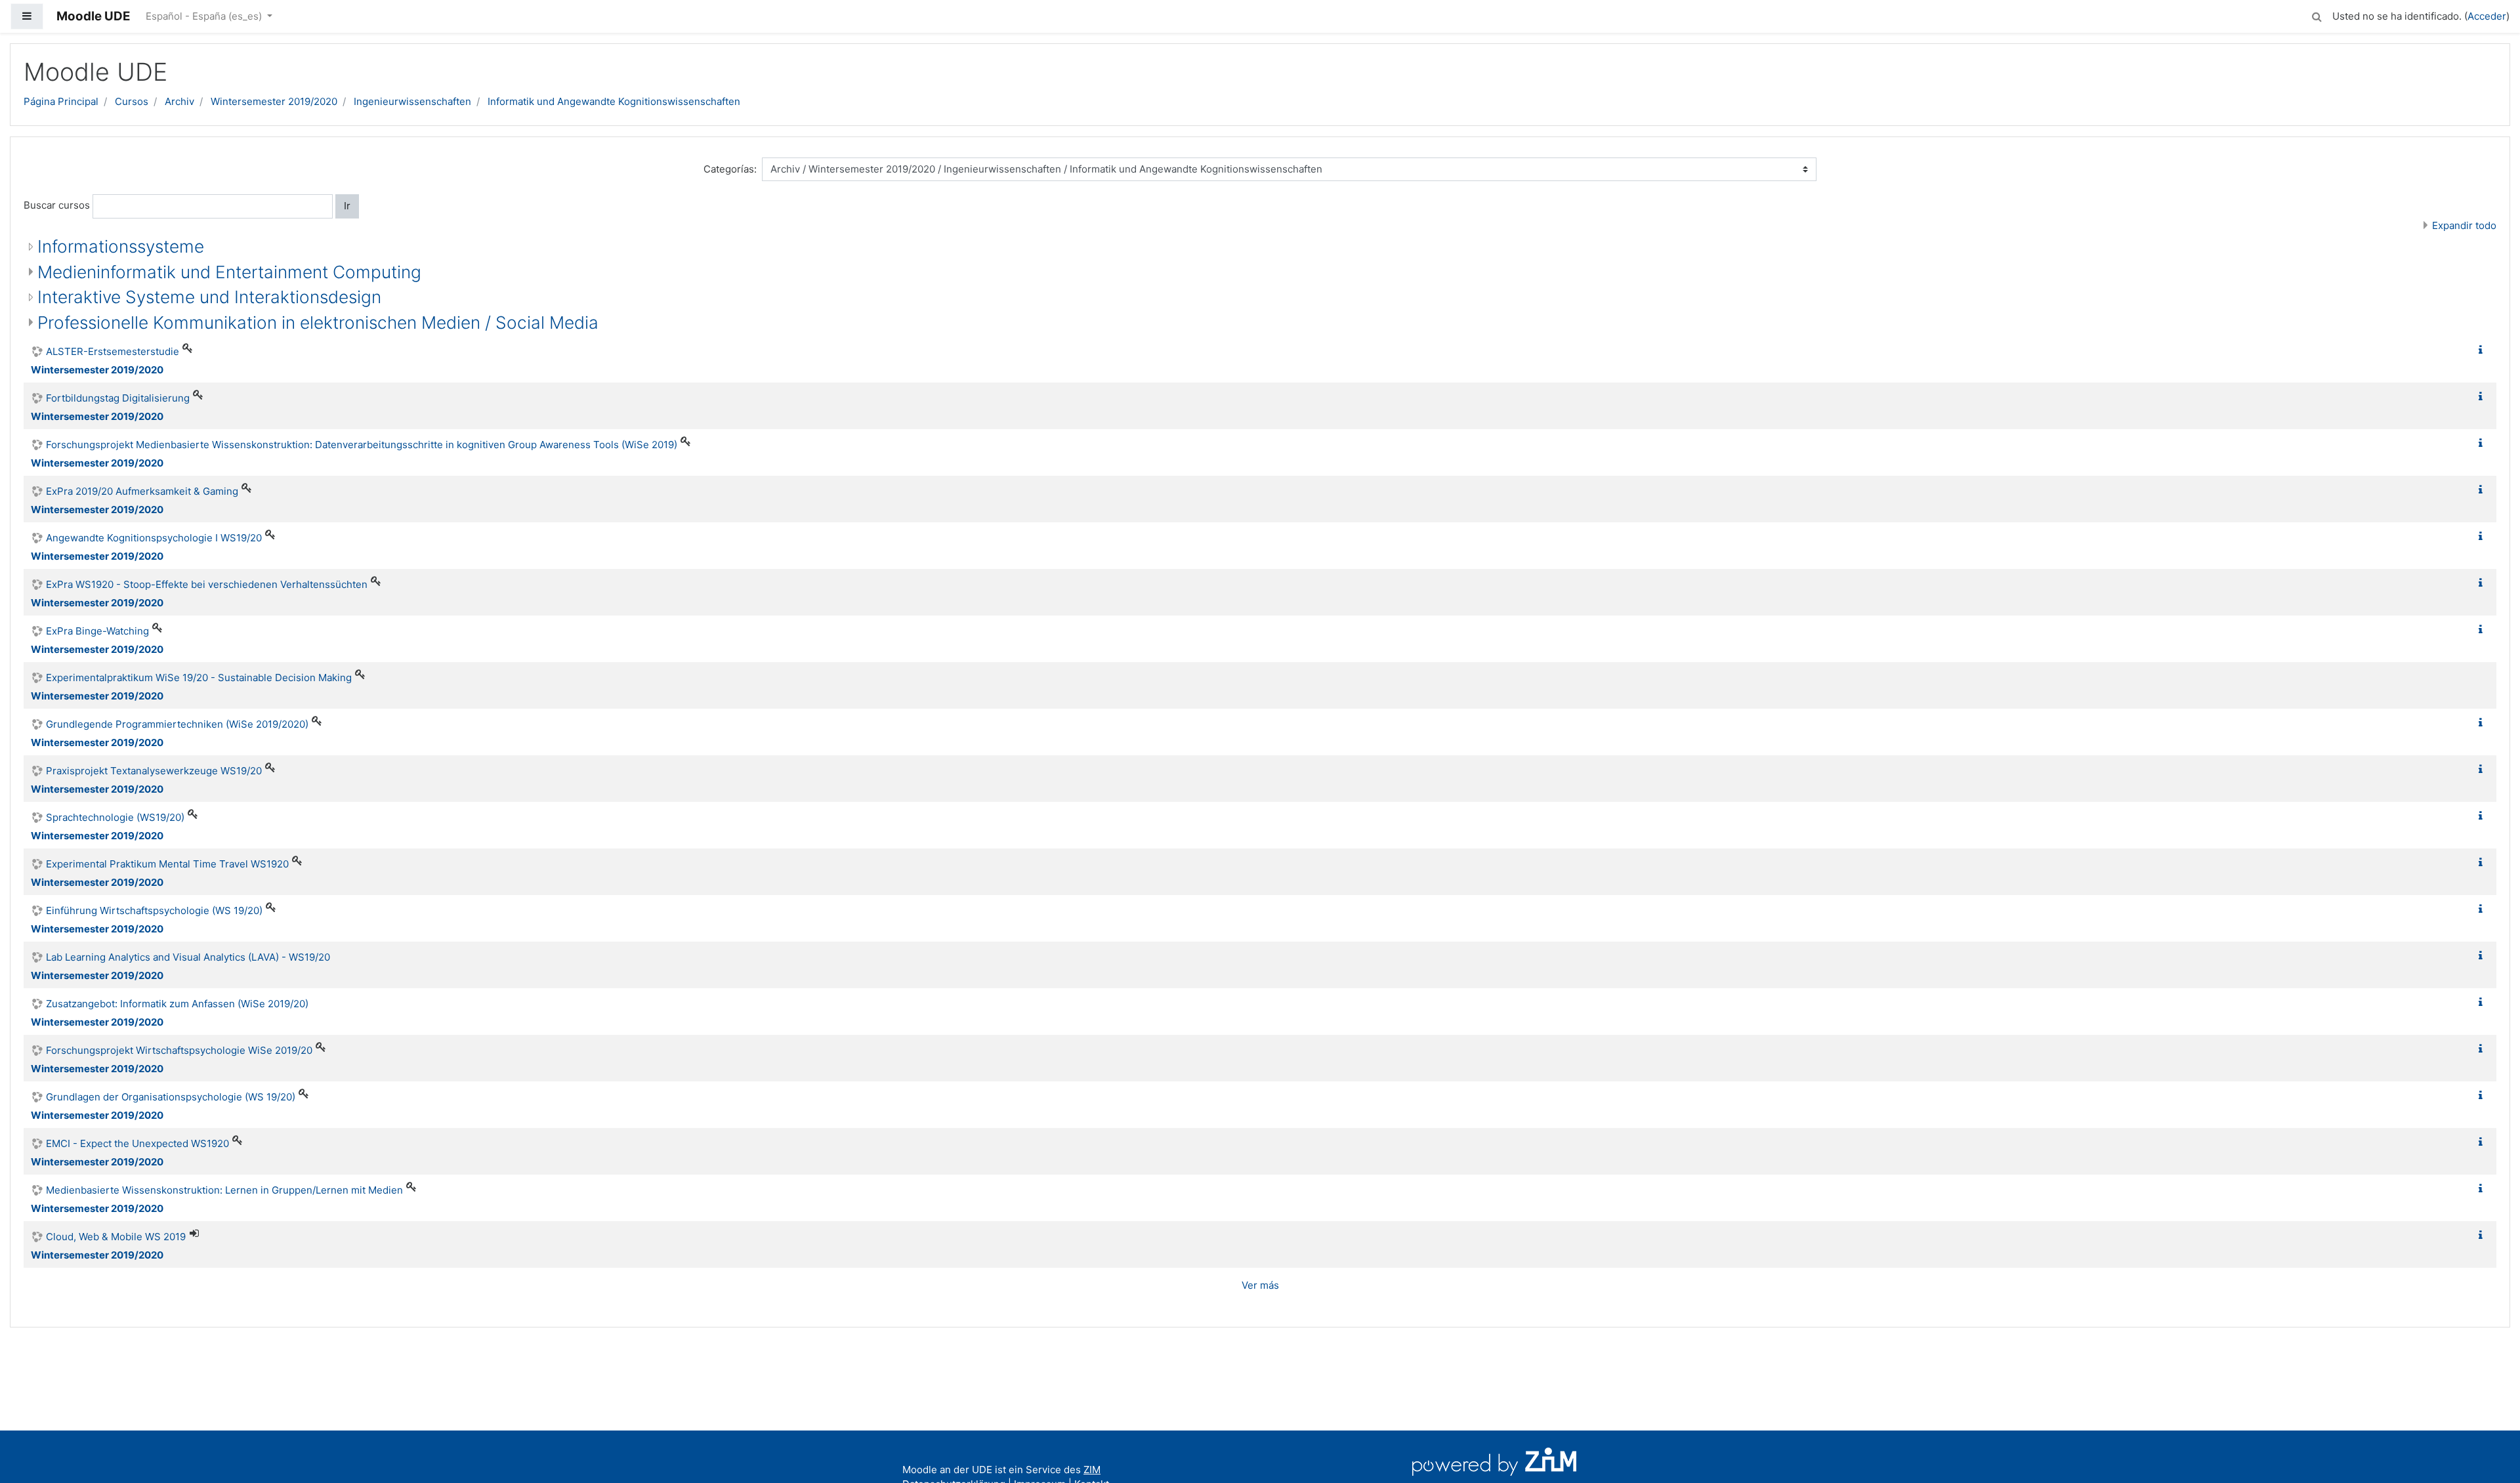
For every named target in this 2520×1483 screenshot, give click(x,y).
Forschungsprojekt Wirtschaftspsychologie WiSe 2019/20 (179, 1050)
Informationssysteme (121, 246)
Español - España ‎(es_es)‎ (205, 16)
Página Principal (61, 101)
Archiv (179, 101)
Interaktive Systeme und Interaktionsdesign (209, 297)
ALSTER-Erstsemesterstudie (113, 351)
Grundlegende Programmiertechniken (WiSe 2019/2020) (177, 724)
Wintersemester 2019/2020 (274, 101)
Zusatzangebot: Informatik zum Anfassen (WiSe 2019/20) (177, 1004)
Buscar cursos (57, 205)
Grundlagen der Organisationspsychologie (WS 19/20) (171, 1097)
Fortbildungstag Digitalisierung (118, 398)
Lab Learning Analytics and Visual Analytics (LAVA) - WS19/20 (188, 957)
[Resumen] (2483, 350)
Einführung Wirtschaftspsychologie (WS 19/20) (154, 910)
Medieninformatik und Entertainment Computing (229, 272)
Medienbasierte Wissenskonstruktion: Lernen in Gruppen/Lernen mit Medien (224, 1190)
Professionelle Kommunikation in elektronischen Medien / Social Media (318, 323)
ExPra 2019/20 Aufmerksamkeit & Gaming (142, 491)
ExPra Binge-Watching (97, 631)
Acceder (2487, 16)
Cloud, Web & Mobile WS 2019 (116, 1237)
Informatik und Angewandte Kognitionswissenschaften (614, 101)
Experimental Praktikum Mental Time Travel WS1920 (167, 864)
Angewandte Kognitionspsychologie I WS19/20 (154, 538)
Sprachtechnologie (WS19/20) (115, 817)
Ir (347, 206)
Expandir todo (2464, 225)
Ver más (1260, 1285)
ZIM (1092, 1470)
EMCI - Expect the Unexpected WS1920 (137, 1143)
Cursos (132, 101)
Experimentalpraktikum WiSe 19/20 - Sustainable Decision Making (199, 678)
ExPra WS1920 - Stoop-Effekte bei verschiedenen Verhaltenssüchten (207, 584)
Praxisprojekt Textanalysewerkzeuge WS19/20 (154, 771)
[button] (2317, 15)
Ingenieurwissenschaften (412, 101)
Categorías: (730, 169)
